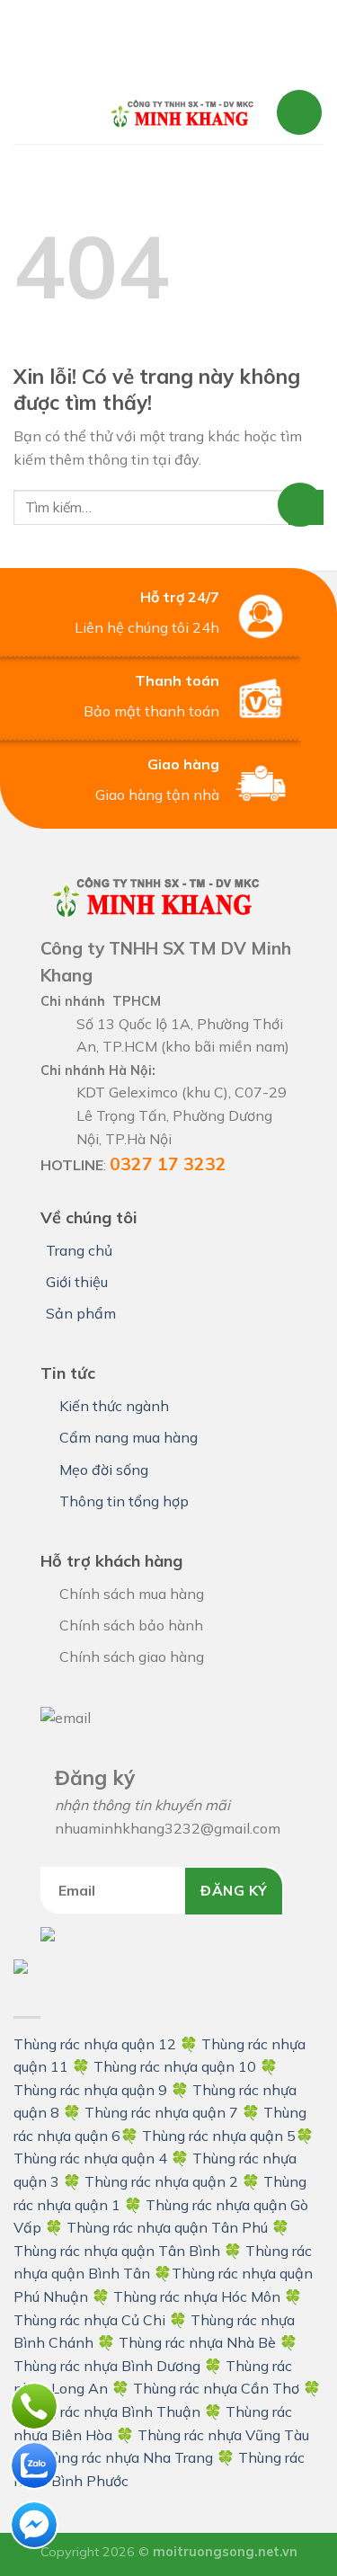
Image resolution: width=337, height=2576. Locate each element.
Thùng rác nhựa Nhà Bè (197, 2342)
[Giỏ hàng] (299, 112)
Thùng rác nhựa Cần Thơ (216, 2388)
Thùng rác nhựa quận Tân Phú (167, 2227)
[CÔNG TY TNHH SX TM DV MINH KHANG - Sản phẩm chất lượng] (182, 113)
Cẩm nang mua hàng (129, 1437)
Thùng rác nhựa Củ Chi (89, 2320)
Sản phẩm (81, 1313)
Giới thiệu (77, 1282)
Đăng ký (234, 1890)
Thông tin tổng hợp (124, 1501)
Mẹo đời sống (104, 1470)
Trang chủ (79, 1250)
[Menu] (51, 112)
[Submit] (306, 507)
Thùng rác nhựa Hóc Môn (197, 2296)
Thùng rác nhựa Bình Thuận (107, 2412)
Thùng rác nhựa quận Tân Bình (117, 2251)
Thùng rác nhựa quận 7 (161, 2112)
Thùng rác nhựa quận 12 (95, 2044)
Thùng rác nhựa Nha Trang (124, 2457)
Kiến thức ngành (114, 1406)
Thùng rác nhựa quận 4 (90, 2158)
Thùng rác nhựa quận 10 (175, 2066)
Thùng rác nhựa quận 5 (219, 2136)
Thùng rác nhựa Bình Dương (107, 2366)
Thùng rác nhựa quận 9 (90, 2090)
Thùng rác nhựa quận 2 (161, 2181)
